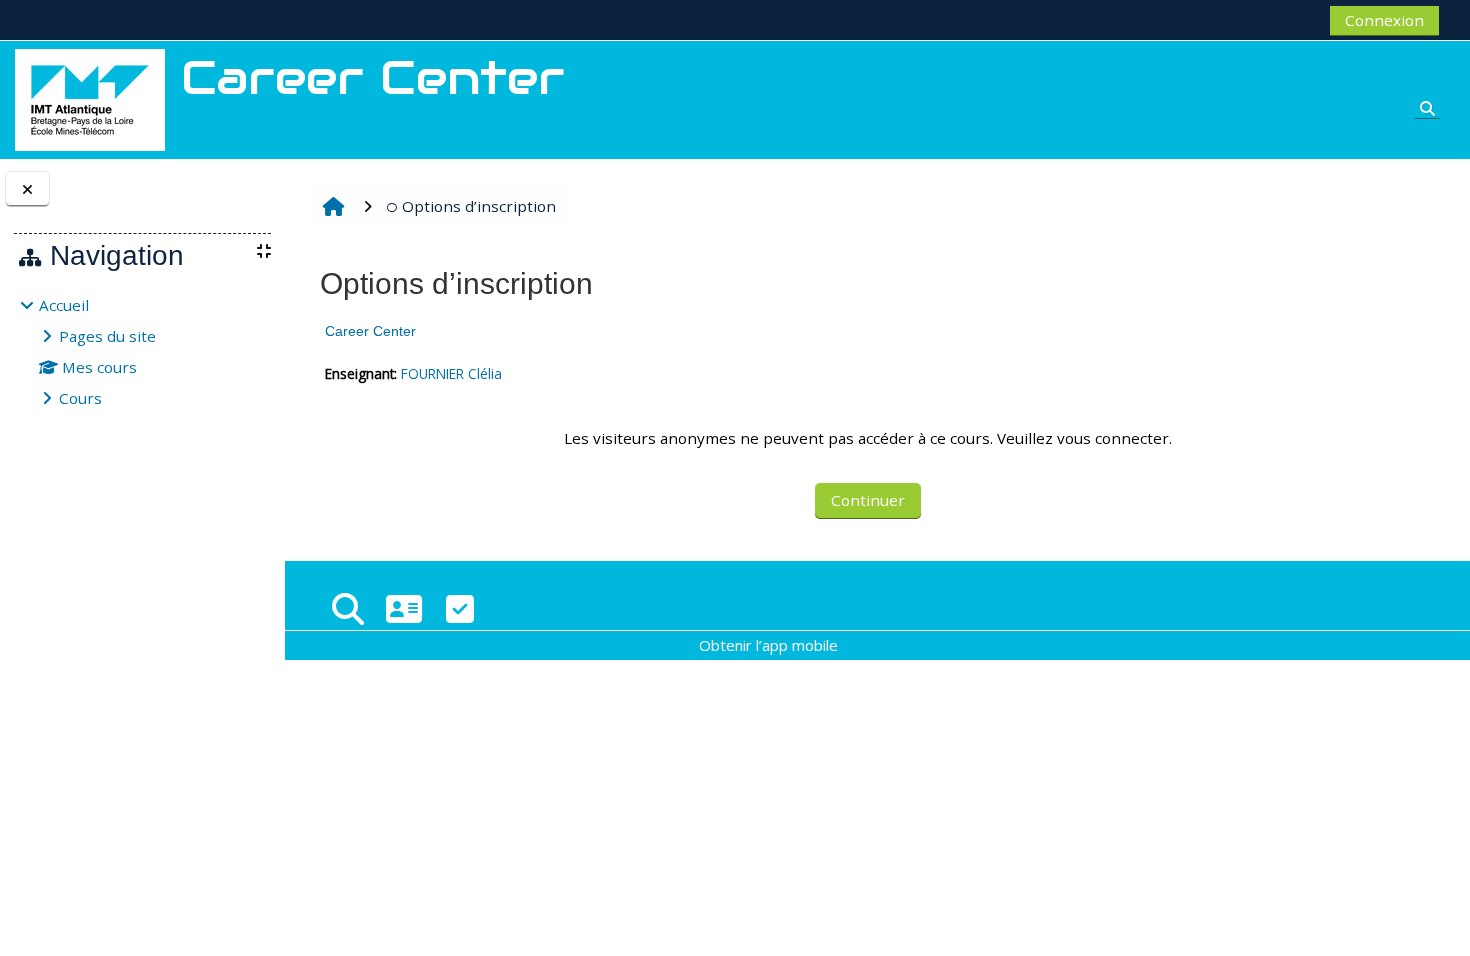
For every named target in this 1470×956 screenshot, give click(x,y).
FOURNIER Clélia (451, 373)
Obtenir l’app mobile (768, 645)
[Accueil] (90, 98)
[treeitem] (142, 351)
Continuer (868, 500)
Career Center (370, 331)
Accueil (64, 305)
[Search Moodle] (348, 608)
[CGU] (460, 608)
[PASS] (404, 608)
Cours (80, 398)
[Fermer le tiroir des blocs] (27, 189)
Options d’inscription (479, 206)
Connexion (1384, 20)
